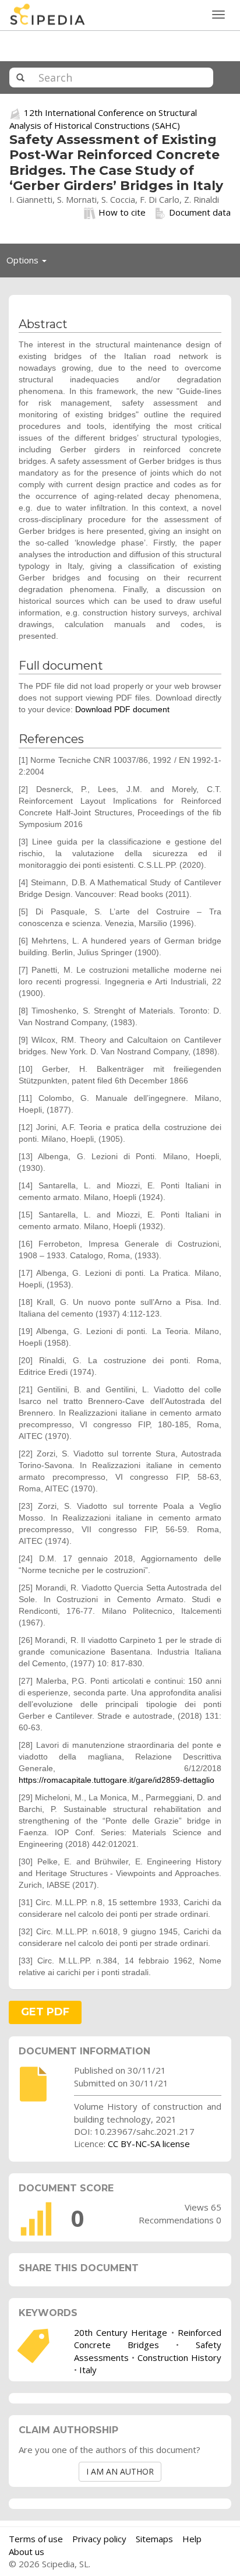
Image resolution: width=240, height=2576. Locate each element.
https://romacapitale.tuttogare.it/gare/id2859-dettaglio (117, 1780)
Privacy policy (99, 2539)
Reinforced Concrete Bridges (148, 2339)
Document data (200, 212)
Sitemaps (154, 2539)
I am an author (120, 2471)
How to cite (122, 212)
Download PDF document (122, 709)
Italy (88, 2370)
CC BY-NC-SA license (149, 2144)
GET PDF (45, 2012)
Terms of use (36, 2539)
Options (30, 263)
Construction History (179, 2357)
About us (27, 2552)
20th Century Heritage (121, 2332)
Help (192, 2539)
